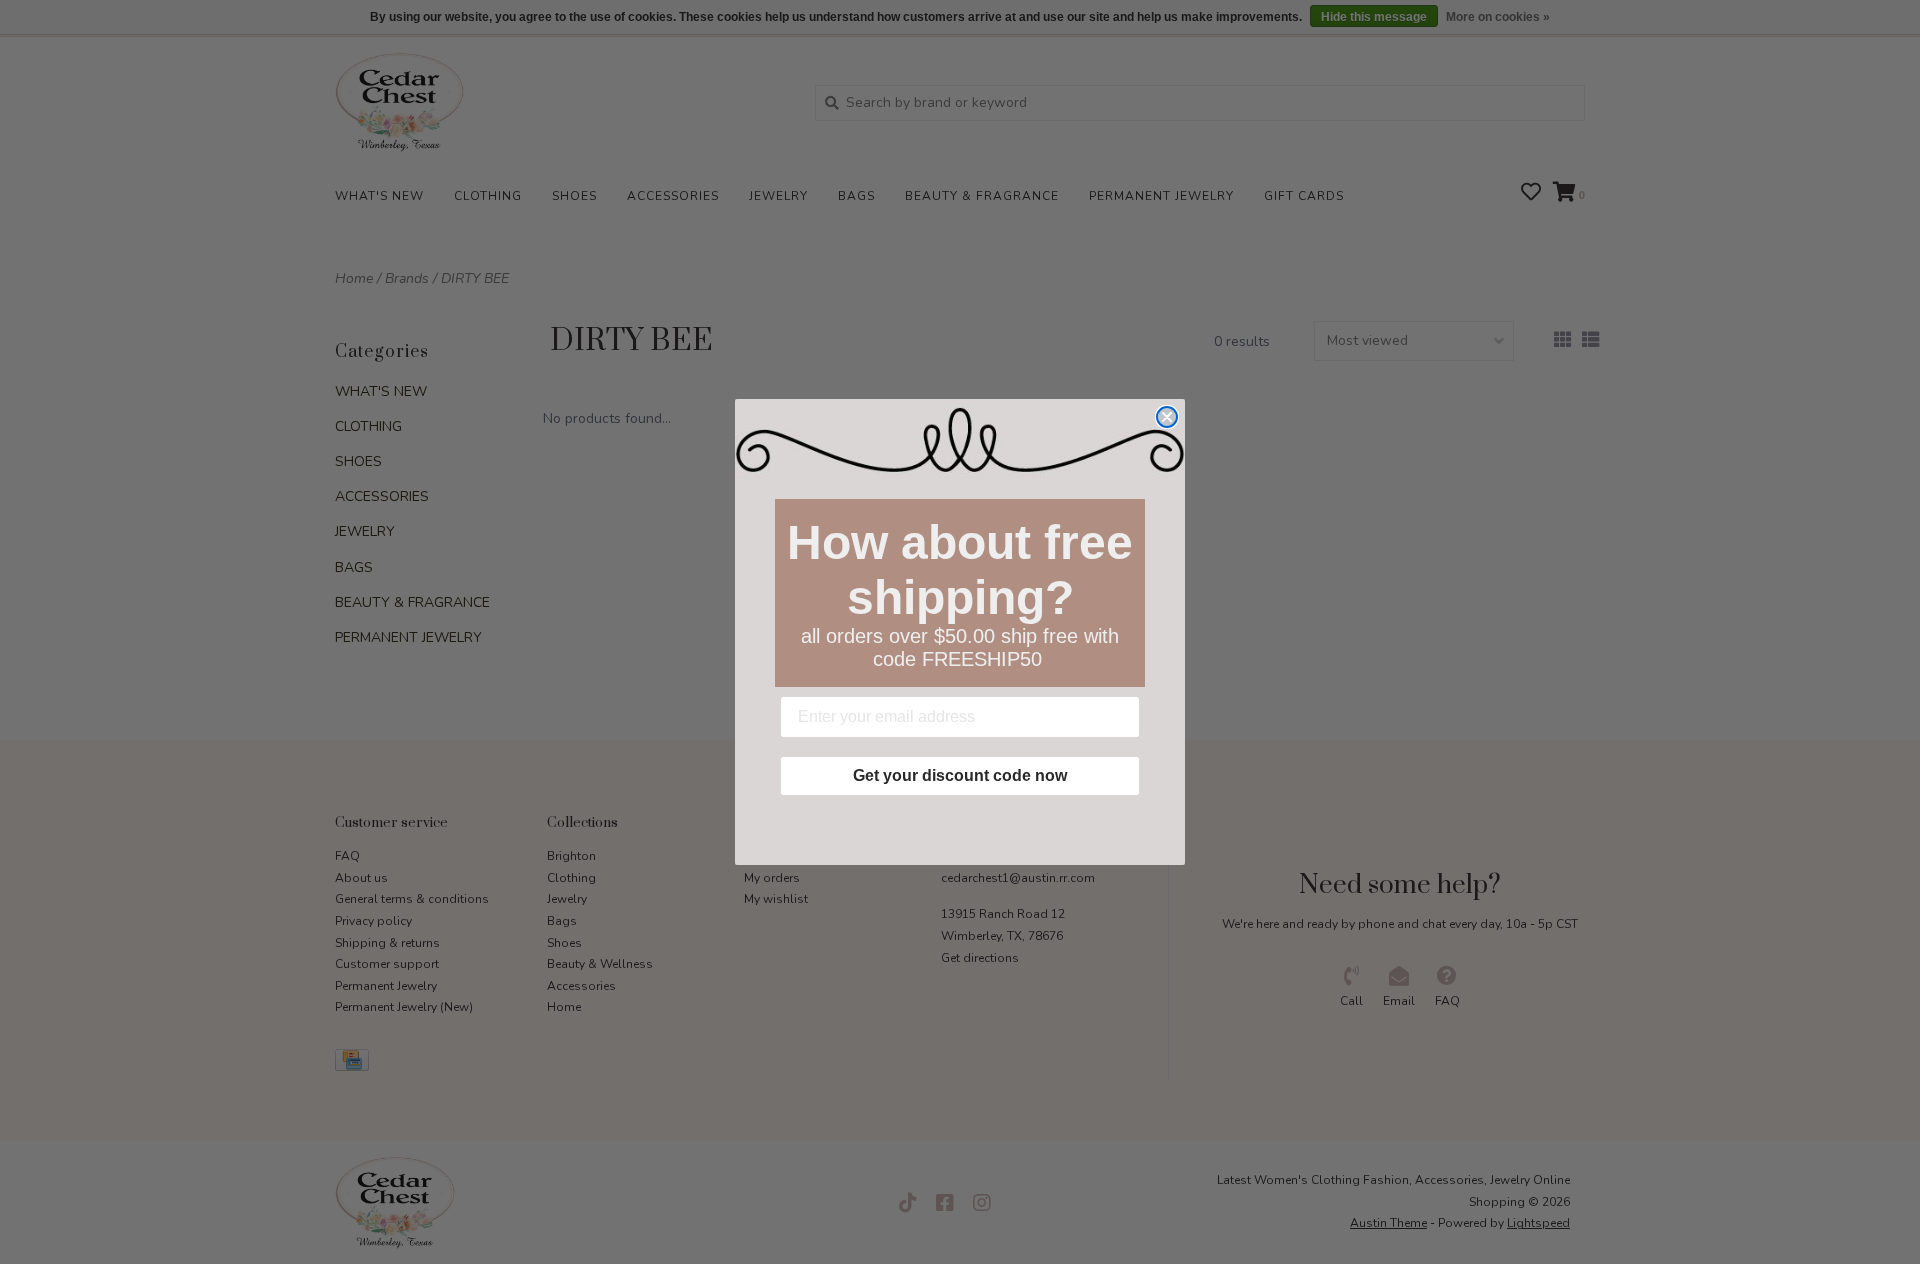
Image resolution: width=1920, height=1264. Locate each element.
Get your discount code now (960, 775)
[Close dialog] (1167, 417)
